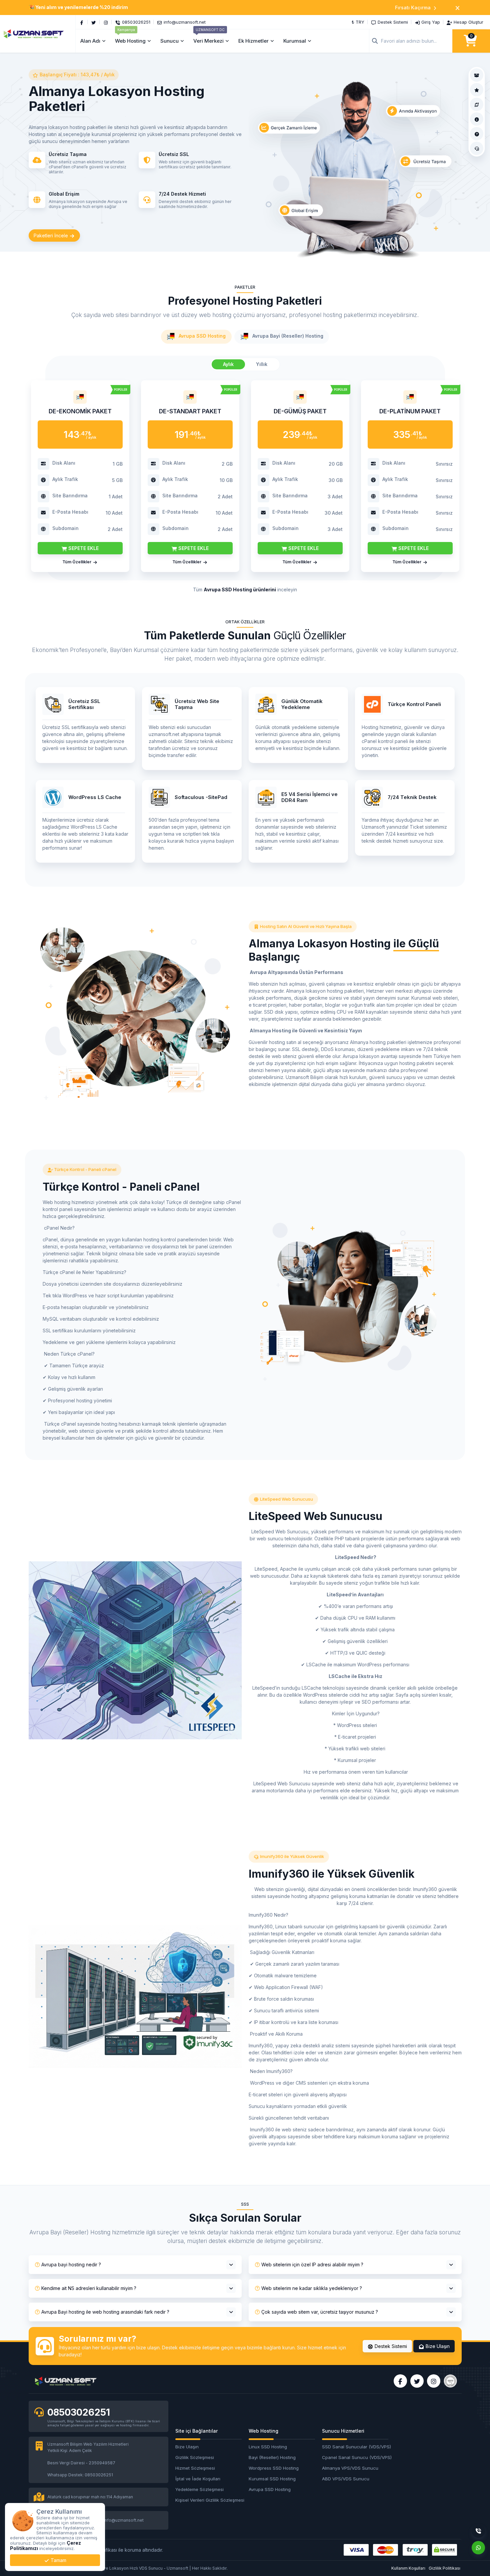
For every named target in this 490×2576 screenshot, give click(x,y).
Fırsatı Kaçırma (413, 7)
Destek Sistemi (390, 2346)
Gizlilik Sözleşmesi (195, 2457)
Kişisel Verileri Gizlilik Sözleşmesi (208, 2500)
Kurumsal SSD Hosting (272, 2479)
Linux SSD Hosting (268, 2447)
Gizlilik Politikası (444, 2568)
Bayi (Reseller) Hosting (272, 2457)
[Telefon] (478, 2531)
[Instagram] (106, 22)
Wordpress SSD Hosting (274, 2468)
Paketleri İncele (51, 235)
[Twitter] (94, 22)
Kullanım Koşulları (408, 2568)
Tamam (58, 2560)
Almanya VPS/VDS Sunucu (350, 2468)
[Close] (457, 7)
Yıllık (262, 364)
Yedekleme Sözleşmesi (199, 2489)
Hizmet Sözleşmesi (195, 2468)
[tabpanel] (245, 475)
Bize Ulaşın (437, 2346)
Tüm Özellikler (77, 562)
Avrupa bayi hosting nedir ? (71, 2264)
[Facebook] (82, 22)
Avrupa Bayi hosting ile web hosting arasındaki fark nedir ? (105, 2312)
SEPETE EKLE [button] (83, 548)
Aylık (228, 364)
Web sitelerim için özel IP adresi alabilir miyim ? (312, 2264)
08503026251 (79, 2412)
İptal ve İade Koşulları (198, 2479)
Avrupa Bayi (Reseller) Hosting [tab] (287, 336)
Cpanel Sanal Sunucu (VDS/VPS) (355, 2457)
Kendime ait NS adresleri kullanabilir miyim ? (89, 2288)
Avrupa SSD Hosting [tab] (201, 336)
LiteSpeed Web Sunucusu (286, 1499)
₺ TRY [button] (358, 22)
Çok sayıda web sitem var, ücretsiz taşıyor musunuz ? (320, 2312)
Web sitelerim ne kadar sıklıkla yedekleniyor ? (312, 2288)
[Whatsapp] (478, 2548)
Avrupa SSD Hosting (270, 2489)
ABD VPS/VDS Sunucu (346, 2479)
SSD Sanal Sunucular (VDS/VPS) (355, 2447)
